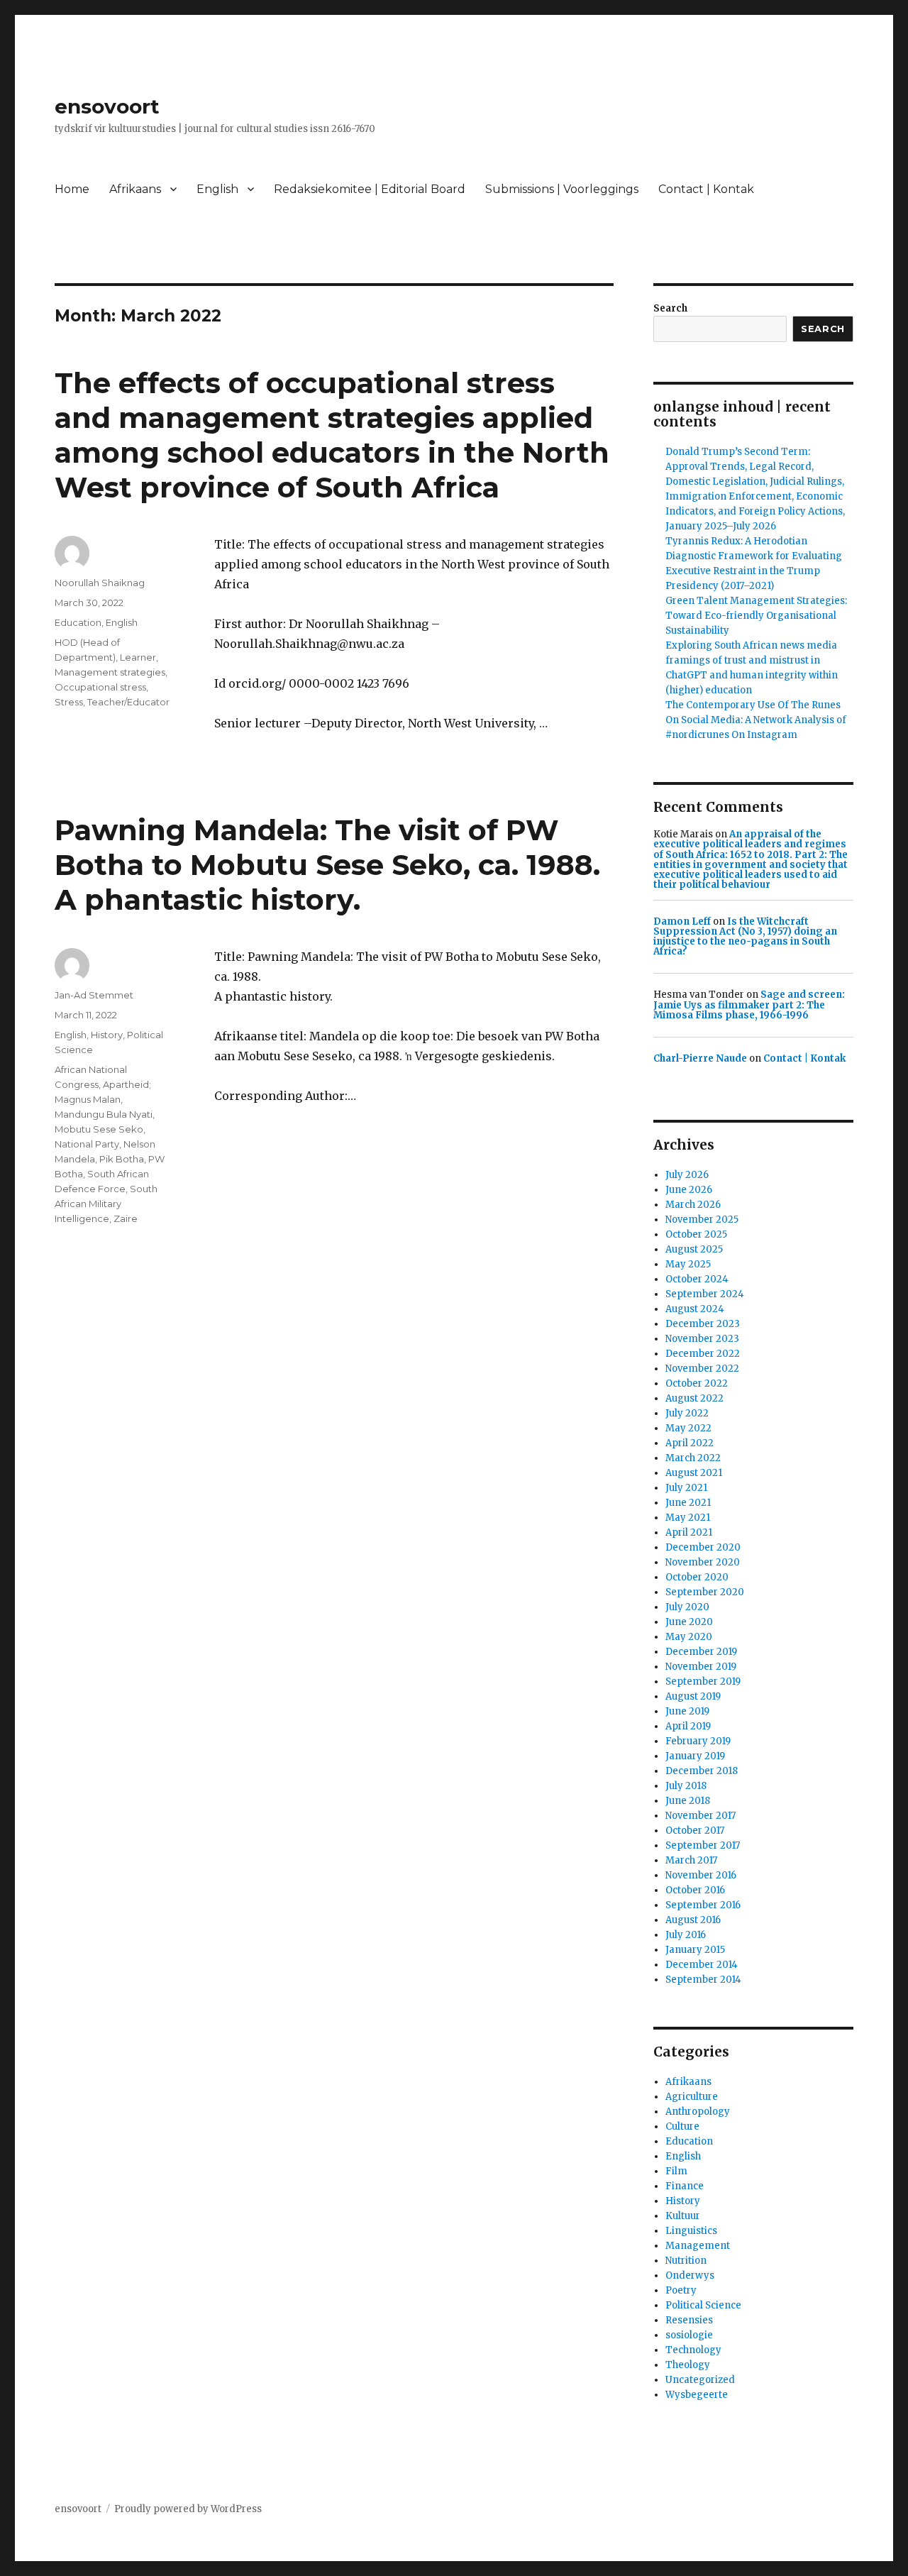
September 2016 (703, 1905)
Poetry (681, 2290)
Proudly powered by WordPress (188, 2509)
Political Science (703, 2305)
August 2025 (694, 1249)
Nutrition (686, 2261)
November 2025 (702, 1220)
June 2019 (687, 1711)
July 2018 (686, 1786)
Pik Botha (122, 1159)
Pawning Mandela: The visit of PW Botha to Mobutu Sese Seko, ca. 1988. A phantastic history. (327, 865)
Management (698, 2246)
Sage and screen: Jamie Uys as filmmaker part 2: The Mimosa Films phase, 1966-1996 (749, 1005)
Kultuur (683, 2216)
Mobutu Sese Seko (99, 1129)
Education (78, 622)
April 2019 (688, 1726)
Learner (138, 657)
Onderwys (690, 2275)
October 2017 (695, 1831)
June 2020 (689, 1622)
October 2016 (695, 1890)
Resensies (689, 2320)
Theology (688, 2365)
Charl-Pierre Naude (700, 1058)
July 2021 (686, 1488)
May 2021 (688, 1518)
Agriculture (692, 2097)
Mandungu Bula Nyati (104, 1114)
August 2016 (693, 1920)
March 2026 (693, 1205)
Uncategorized (700, 2380)
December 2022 (703, 1354)
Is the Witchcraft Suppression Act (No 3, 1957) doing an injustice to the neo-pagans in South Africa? (745, 937)
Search (670, 308)
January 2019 (695, 1756)
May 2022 (688, 1428)
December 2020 (703, 1547)
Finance (685, 2186)
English (217, 189)
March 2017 (691, 1860)
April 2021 (689, 1532)
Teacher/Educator (128, 702)
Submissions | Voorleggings (562, 189)
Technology (693, 2350)
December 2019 (701, 1652)
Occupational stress (100, 687)
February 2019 (698, 1741)
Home (72, 189)
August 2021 (694, 1473)
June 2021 (688, 1503)
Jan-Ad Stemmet (94, 995)
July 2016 (686, 1935)
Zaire (126, 1218)
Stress (69, 702)
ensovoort (107, 106)
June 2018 (688, 1801)
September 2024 (705, 1294)
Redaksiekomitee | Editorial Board (370, 189)
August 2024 (695, 1309)
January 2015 (695, 1950)
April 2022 (690, 1443)
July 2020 (687, 1607)
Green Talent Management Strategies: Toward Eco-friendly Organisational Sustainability (756, 616)
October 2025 (696, 1234)
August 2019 (693, 1696)
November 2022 (702, 1369)
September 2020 (705, 1592)
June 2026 (689, 1190)
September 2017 (703, 1845)
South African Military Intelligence (106, 1204)
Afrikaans (135, 189)
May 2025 (688, 1264)
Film (676, 2171)
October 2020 (697, 1577)
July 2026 (687, 1175)
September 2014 (703, 1980)
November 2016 (701, 1875)
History (107, 1035)
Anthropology (698, 2112)
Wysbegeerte (697, 2395)
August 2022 (694, 1398)
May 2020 (689, 1637)
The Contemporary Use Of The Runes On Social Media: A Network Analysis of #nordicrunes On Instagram (756, 720)
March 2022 (693, 1458)
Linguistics (691, 2231)
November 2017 (701, 1816)
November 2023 (702, 1339)
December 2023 (703, 1324)
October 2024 (697, 1279)
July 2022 (687, 1413)
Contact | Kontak (706, 189)
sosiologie (689, 2335)
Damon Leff (682, 921)
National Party (87, 1144)
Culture (682, 2126)
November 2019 (701, 1667)
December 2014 (702, 1965)
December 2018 (702, 1771)
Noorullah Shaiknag (100, 583)
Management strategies (110, 672)
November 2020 (703, 1562)
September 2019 (703, 1681)
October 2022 (697, 1383)
